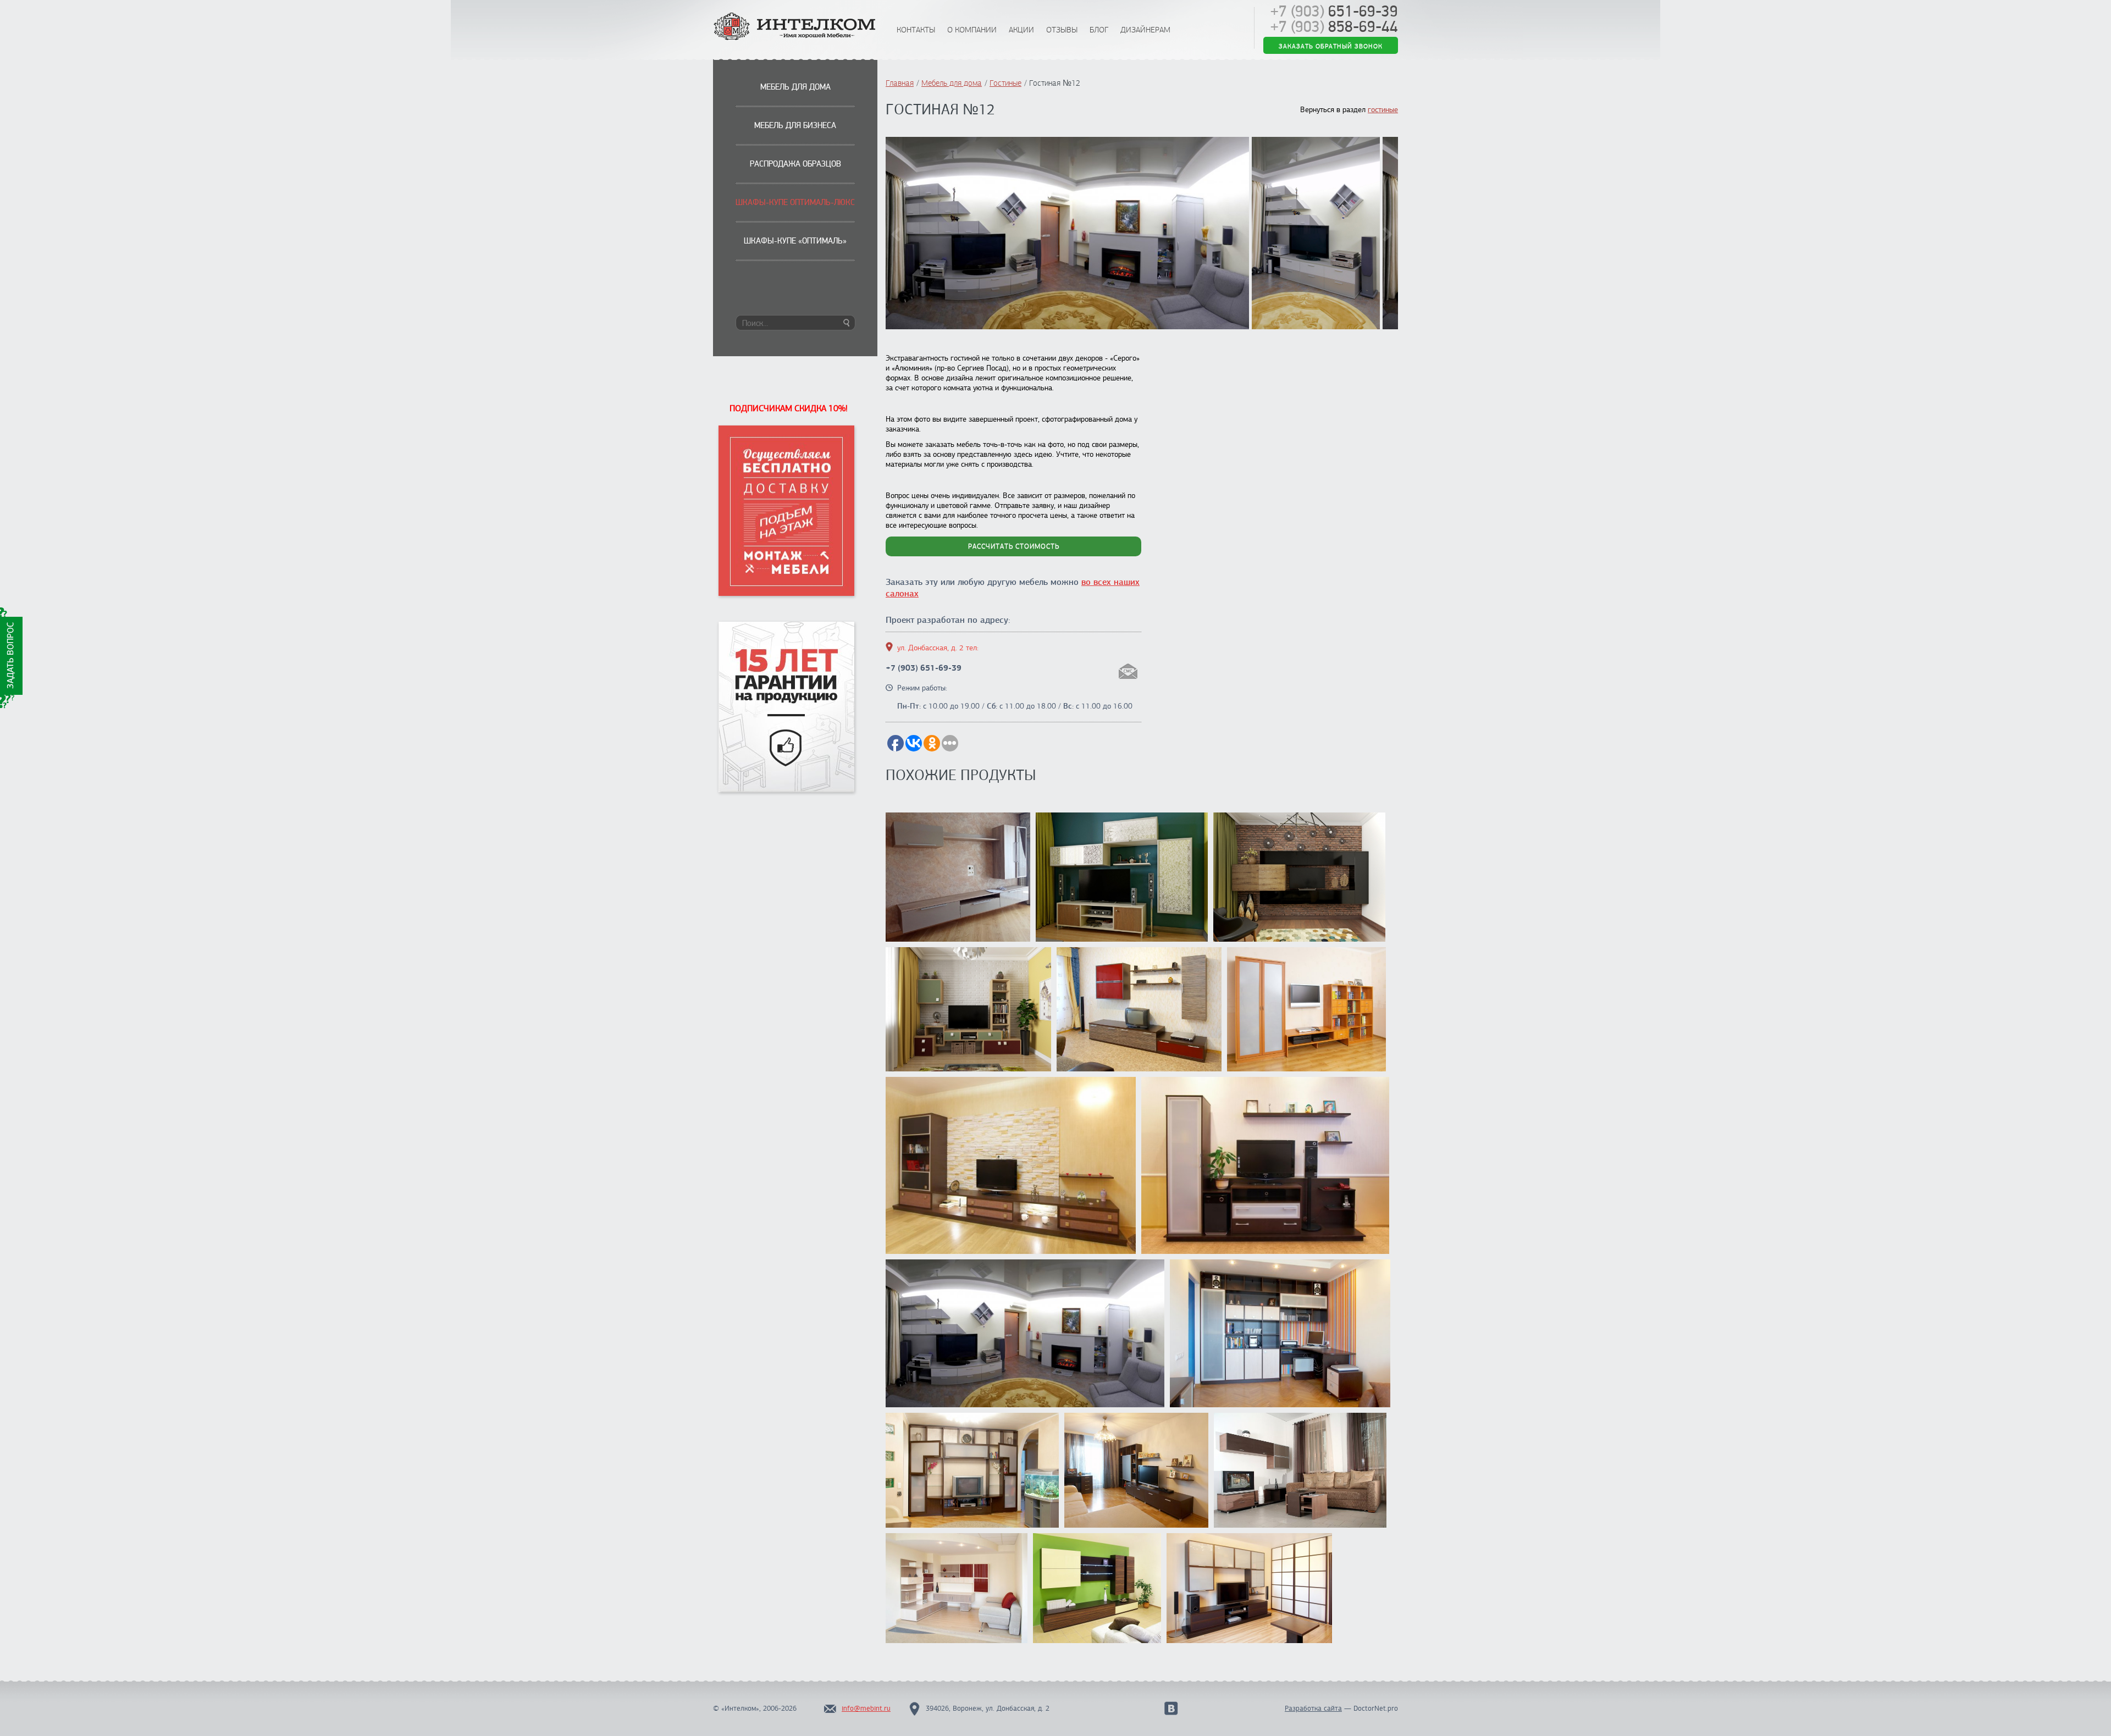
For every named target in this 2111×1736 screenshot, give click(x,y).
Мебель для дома (795, 87)
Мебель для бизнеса (795, 125)
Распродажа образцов (795, 164)
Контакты (916, 30)
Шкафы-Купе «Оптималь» (795, 241)
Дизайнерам (1145, 30)
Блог (1099, 30)
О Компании (972, 30)
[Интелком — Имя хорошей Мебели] (795, 27)
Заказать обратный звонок (1331, 46)
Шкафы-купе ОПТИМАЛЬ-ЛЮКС (795, 202)
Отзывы (1062, 30)
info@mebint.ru (866, 1709)
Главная (900, 83)
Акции (1021, 30)
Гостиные (1005, 83)
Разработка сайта (1313, 1709)
